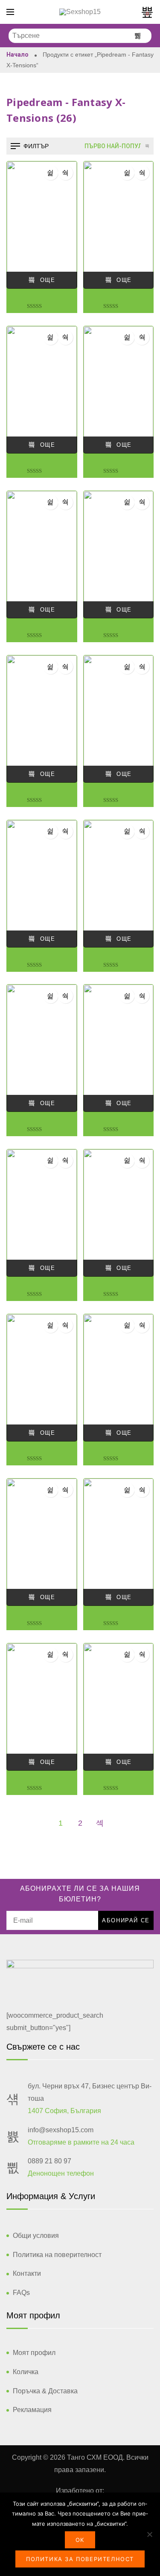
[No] (149, 2534)
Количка (26, 2372)
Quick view (65, 173)
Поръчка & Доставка (45, 2391)
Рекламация (32, 2410)
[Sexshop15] (80, 12)
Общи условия (36, 2236)
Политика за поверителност (80, 2559)
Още (48, 280)
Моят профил (34, 2353)
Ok (80, 2540)
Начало (17, 55)
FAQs (21, 2293)
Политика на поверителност (57, 2255)
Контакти (27, 2273)
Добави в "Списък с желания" (51, 173)
